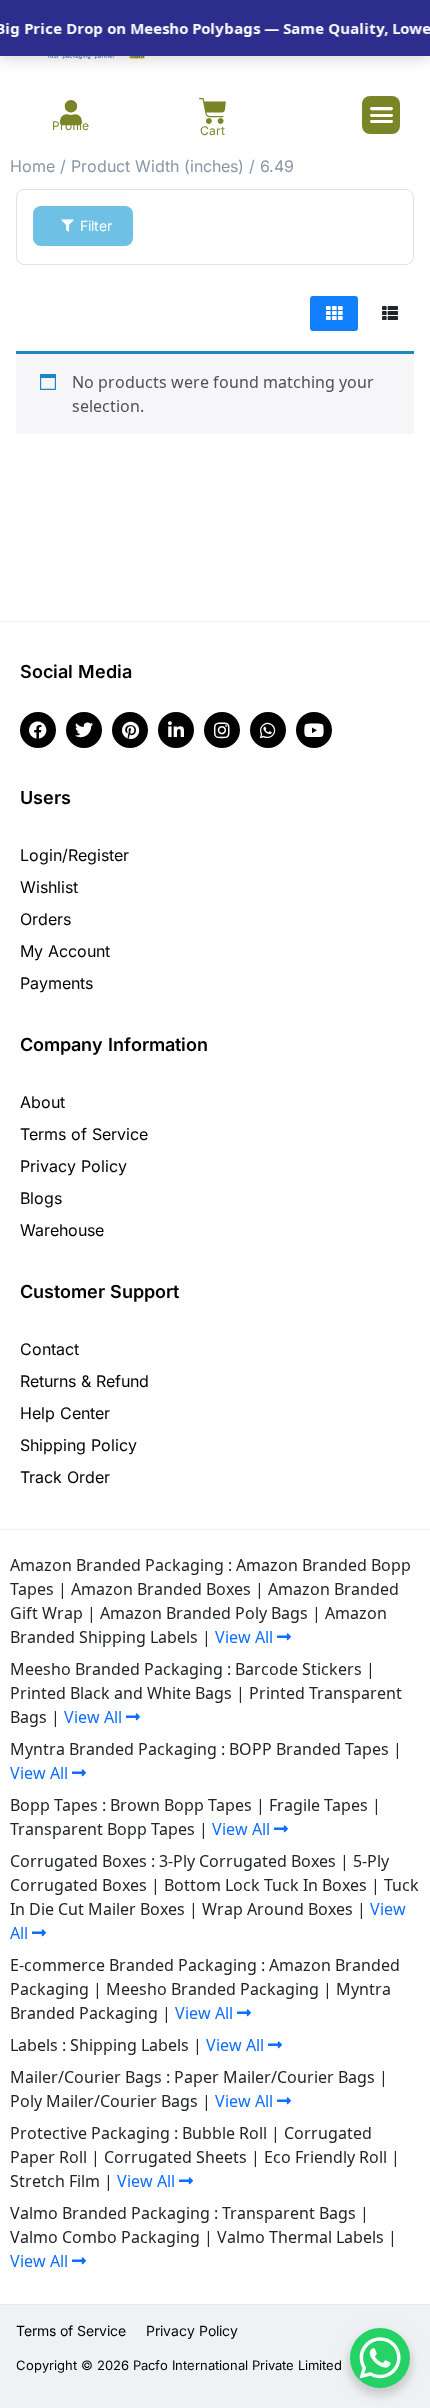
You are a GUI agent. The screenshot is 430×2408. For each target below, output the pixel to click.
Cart (212, 130)
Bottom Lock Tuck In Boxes (265, 1885)
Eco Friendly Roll (325, 2157)
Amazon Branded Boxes (161, 1589)
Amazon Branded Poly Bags (204, 1613)
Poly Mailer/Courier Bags (104, 2101)
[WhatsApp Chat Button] (380, 2358)
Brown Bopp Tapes (181, 1805)
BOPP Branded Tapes (309, 1749)
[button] (381, 115)
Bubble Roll (224, 2133)
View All (246, 1637)
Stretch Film (55, 2181)
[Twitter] (84, 730)
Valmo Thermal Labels (300, 2237)
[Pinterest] (130, 730)
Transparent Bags (289, 2213)
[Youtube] (314, 730)
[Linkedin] (176, 730)
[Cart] (213, 111)
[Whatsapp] (268, 730)
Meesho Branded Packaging (212, 1989)
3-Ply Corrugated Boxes (247, 1861)
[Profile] (70, 112)
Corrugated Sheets (175, 2157)
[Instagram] (222, 730)
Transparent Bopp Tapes (102, 1829)
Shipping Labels (129, 2045)
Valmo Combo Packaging (105, 2237)
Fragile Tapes (318, 1805)
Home (32, 166)
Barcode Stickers (298, 1669)
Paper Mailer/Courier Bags (274, 2077)
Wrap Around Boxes (277, 1909)
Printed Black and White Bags (121, 1693)
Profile (70, 125)
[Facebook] (38, 730)
